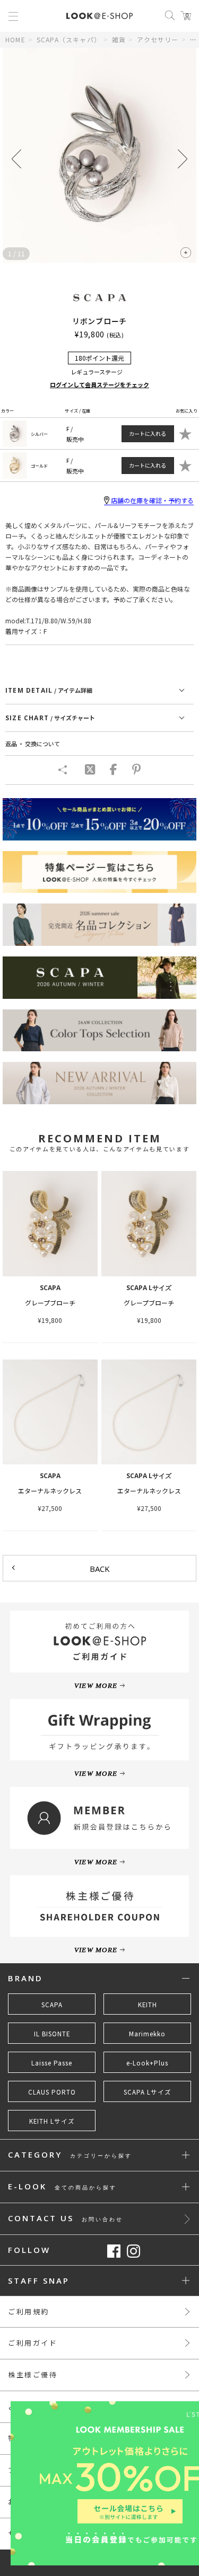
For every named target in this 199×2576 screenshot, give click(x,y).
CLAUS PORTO (52, 2092)
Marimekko (147, 2034)
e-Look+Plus (147, 2063)
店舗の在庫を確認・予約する (152, 500)
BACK (100, 1569)
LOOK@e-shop (99, 16)
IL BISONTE (52, 2034)
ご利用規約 (29, 2311)
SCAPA (52, 2005)
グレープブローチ (50, 1303)
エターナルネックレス (50, 1491)
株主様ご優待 (33, 2374)
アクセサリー (158, 39)
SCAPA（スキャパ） (69, 39)
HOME (15, 39)
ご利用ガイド (33, 2343)
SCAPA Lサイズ (148, 2092)
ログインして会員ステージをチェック (99, 384)
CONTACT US (66, 2219)
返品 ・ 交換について (33, 744)
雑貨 (119, 39)
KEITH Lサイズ (52, 2121)
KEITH (148, 2005)
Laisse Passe (52, 2063)
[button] (183, 159)
